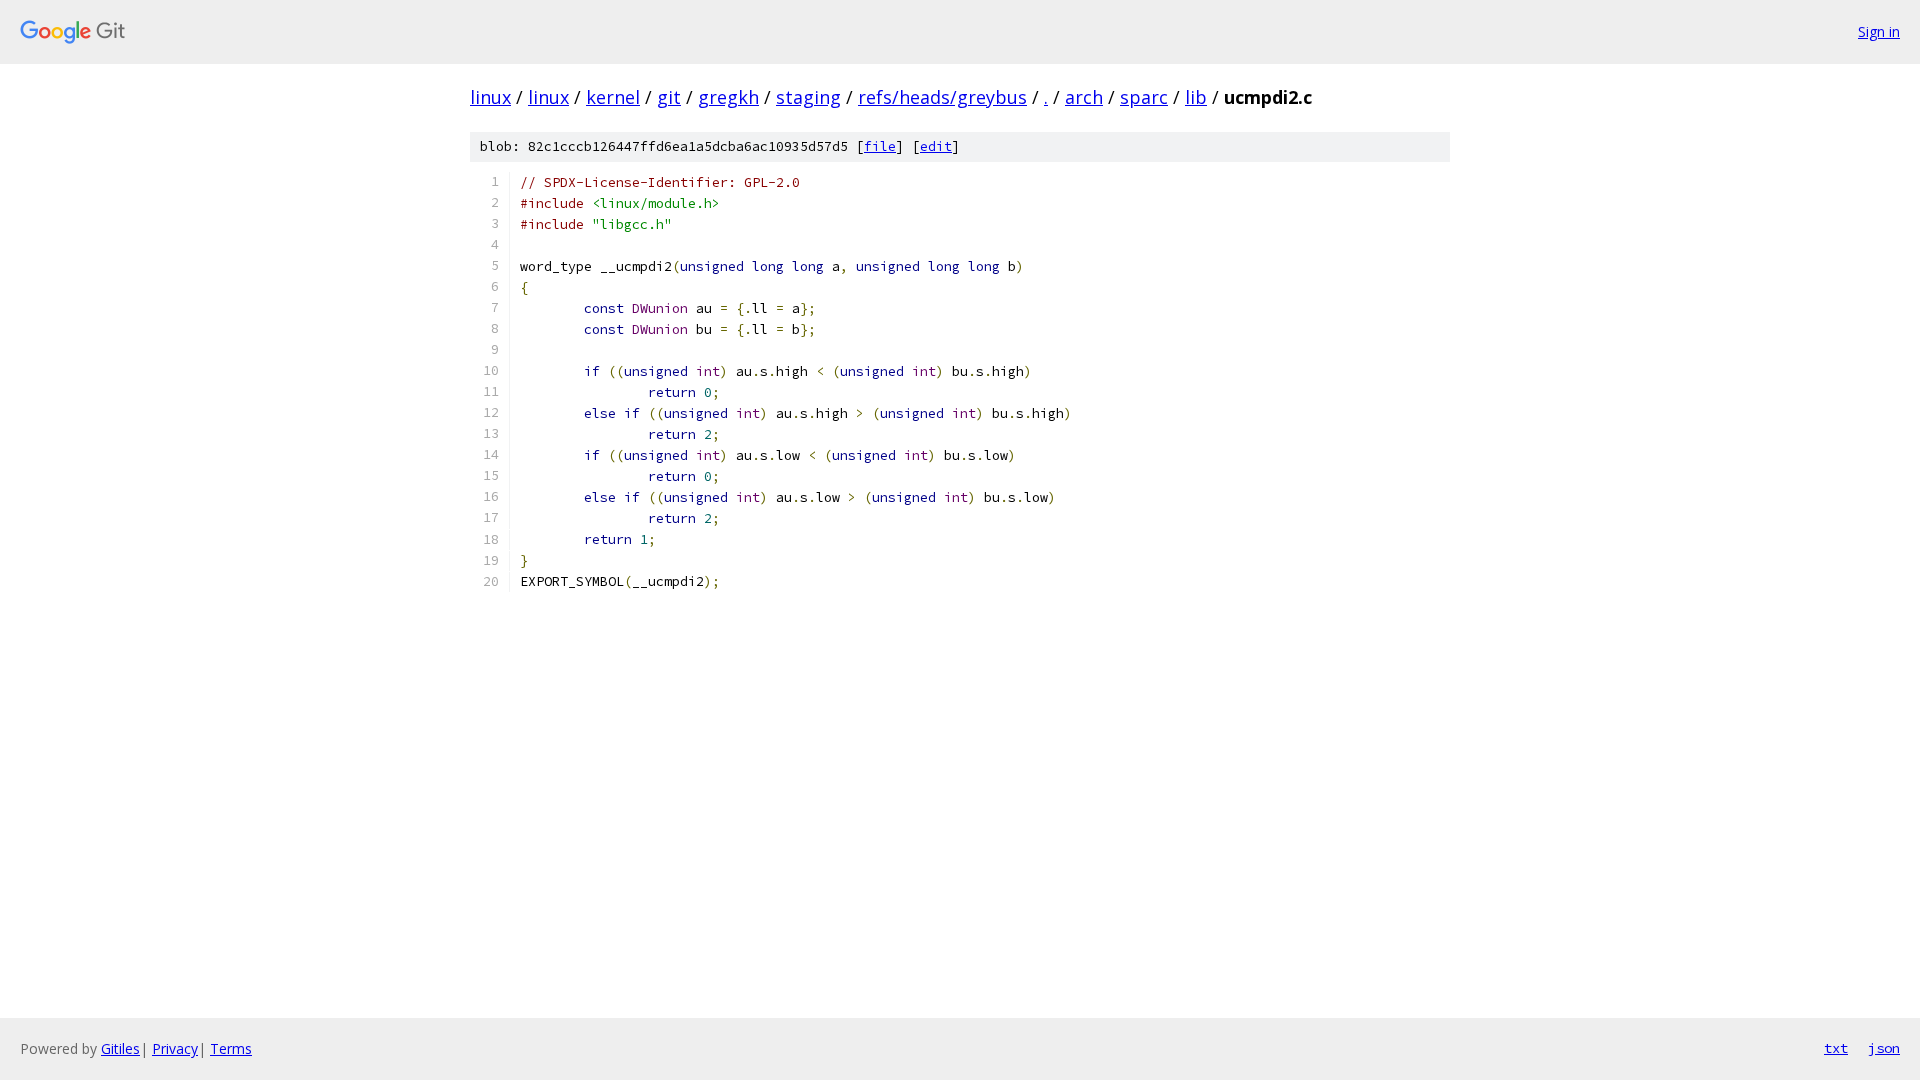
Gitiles (120, 1048)
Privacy (175, 1048)
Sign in (1879, 31)
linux (490, 97)
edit (936, 146)
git (669, 97)
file (880, 146)
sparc (1144, 97)
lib (1196, 97)
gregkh (728, 97)
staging (808, 97)
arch (1084, 97)
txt (1836, 1048)
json (1884, 1048)
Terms (231, 1048)
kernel (613, 97)
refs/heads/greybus (942, 97)
